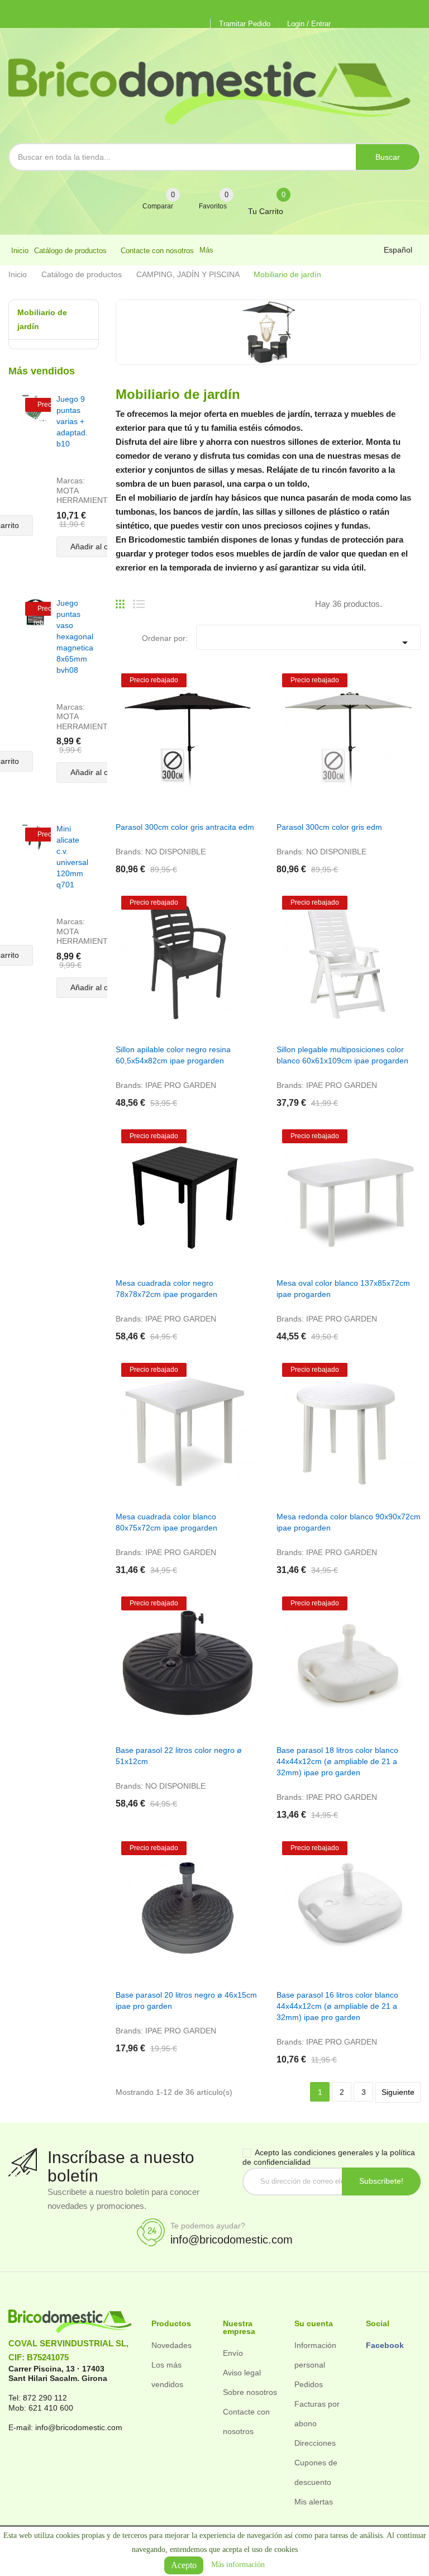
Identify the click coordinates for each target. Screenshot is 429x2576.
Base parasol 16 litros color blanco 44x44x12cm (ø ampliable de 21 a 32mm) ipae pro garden (337, 2006)
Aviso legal (242, 2373)
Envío (233, 2353)
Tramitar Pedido (245, 24)
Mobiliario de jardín (42, 319)
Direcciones (315, 2443)
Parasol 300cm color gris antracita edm (185, 827)
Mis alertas (314, 2502)
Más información (238, 2565)
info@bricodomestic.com (232, 2240)
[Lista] (139, 600)
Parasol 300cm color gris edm (329, 827)
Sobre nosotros (250, 2392)
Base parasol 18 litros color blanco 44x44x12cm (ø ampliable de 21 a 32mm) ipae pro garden (337, 1761)
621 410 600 (51, 2408)
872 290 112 (45, 2398)
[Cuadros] (120, 600)
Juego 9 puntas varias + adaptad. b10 (72, 421)
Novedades (171, 2345)
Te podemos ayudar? (208, 2226)
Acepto (184, 2565)
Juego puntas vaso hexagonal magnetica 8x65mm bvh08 (75, 636)
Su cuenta (314, 2323)
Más (206, 250)
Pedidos (309, 2384)
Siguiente (398, 2092)
